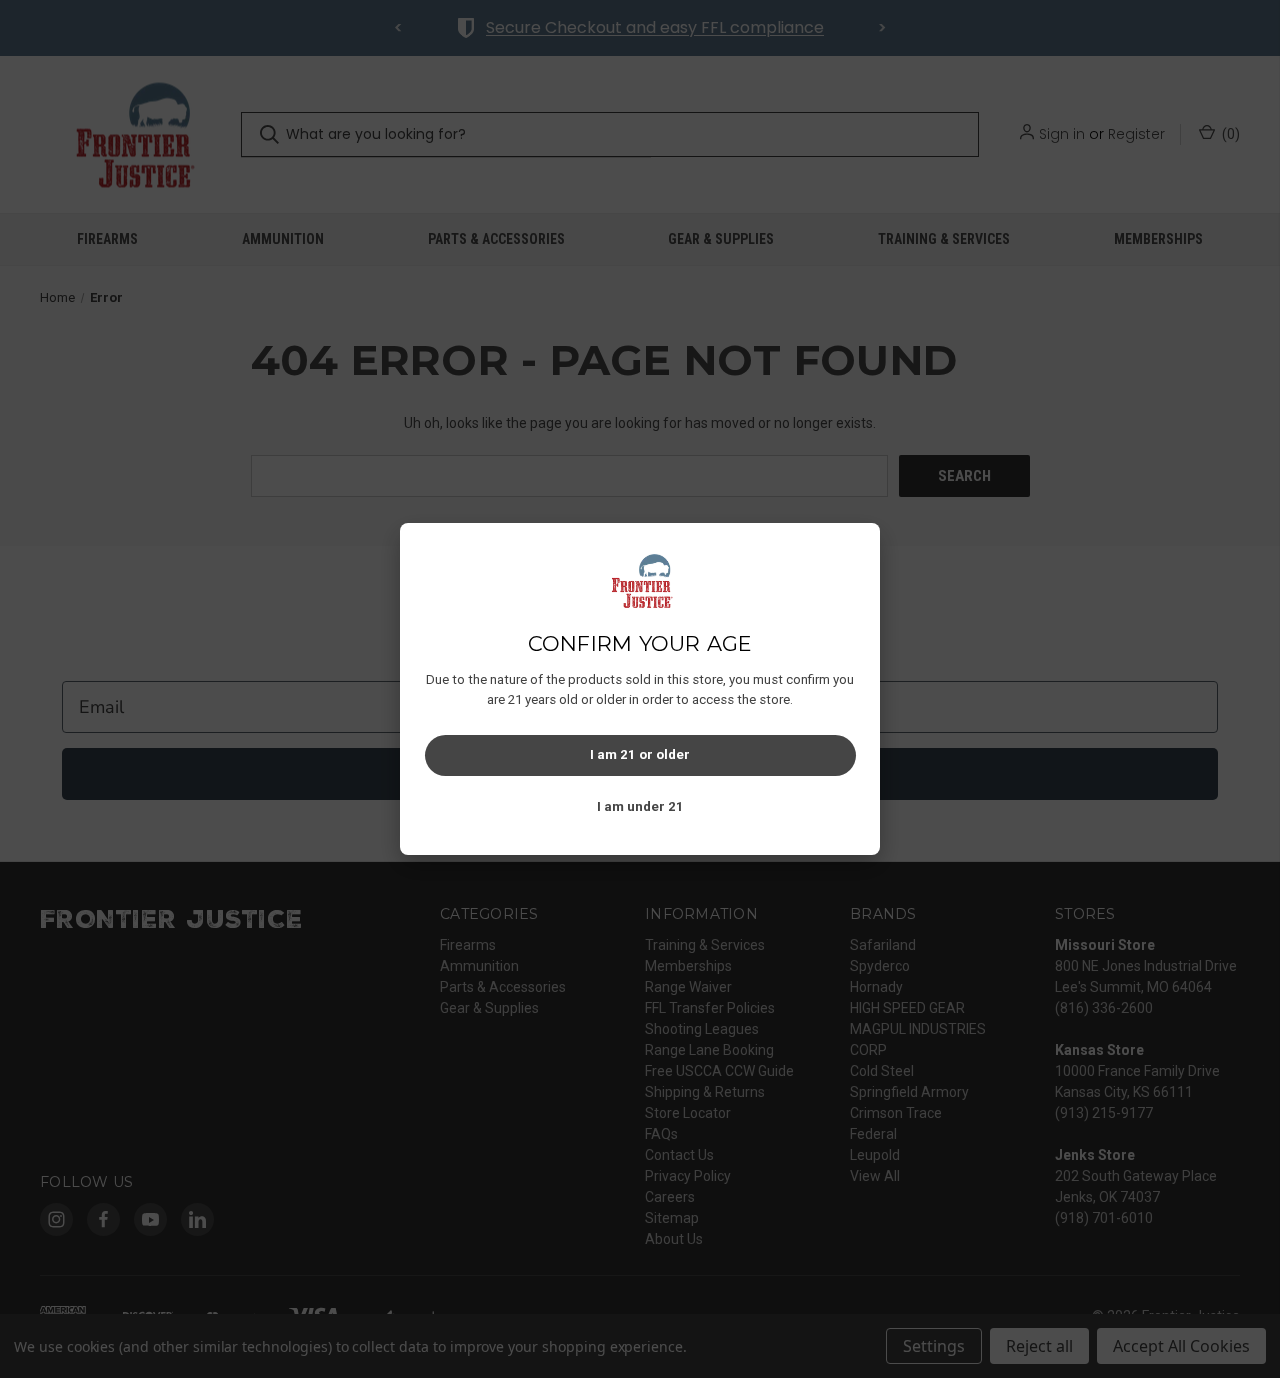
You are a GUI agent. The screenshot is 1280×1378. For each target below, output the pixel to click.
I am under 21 (640, 806)
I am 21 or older (640, 754)
